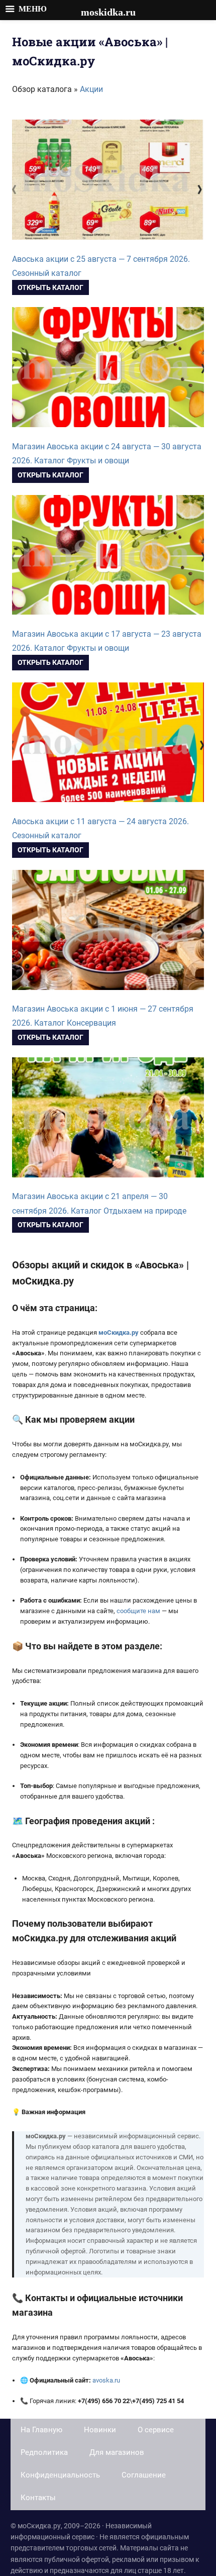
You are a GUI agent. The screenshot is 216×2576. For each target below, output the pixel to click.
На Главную (41, 2430)
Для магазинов (117, 2452)
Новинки (100, 2430)
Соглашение (144, 2475)
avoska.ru (106, 2380)
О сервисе (156, 2430)
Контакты (38, 2498)
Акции (91, 89)
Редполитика (44, 2452)
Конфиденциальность (60, 2475)
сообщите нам (138, 1611)
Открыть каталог (50, 287)
